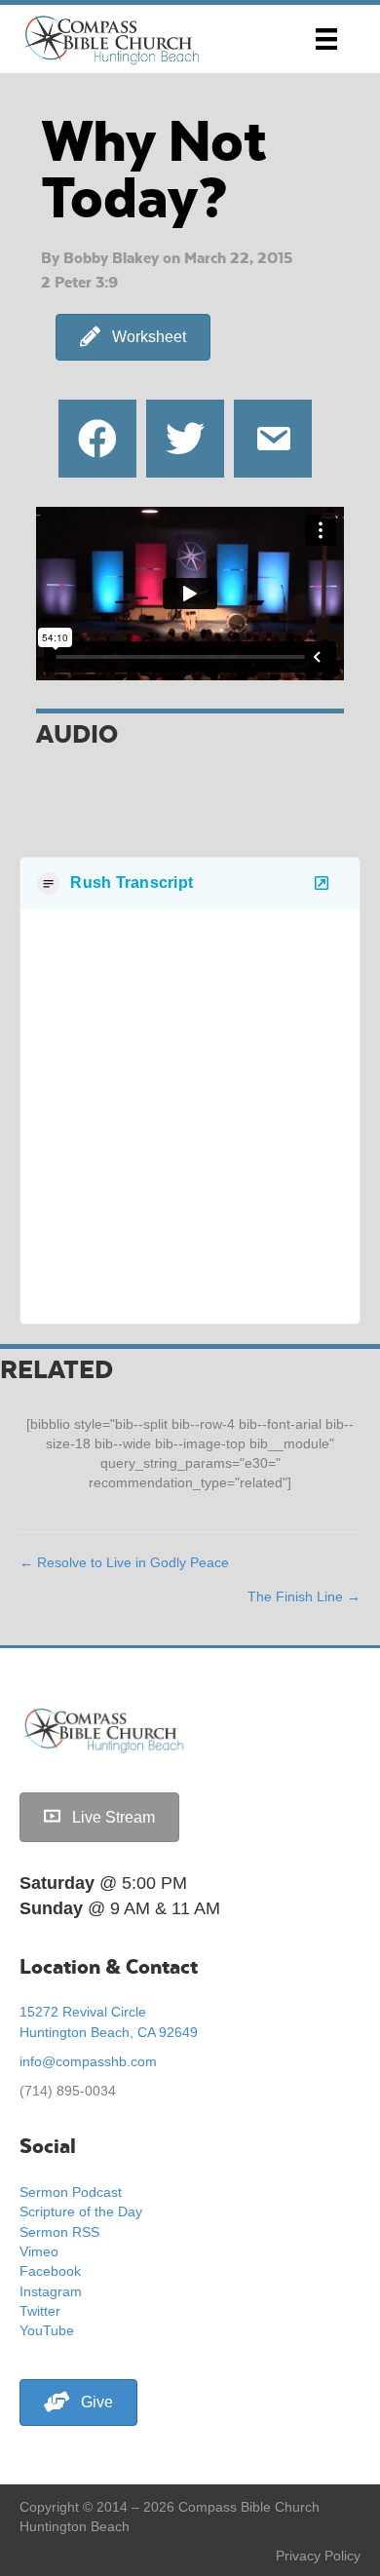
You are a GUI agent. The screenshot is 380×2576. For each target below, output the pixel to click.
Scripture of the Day (81, 2211)
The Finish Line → (304, 1596)
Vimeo (39, 2251)
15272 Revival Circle (83, 2012)
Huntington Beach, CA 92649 (109, 2032)
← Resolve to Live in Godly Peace (124, 1562)
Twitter (40, 2311)
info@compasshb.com (88, 2061)
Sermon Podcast (71, 2192)
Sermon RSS (59, 2232)
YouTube (47, 2330)
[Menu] (326, 39)
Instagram (51, 2291)
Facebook (50, 2271)
